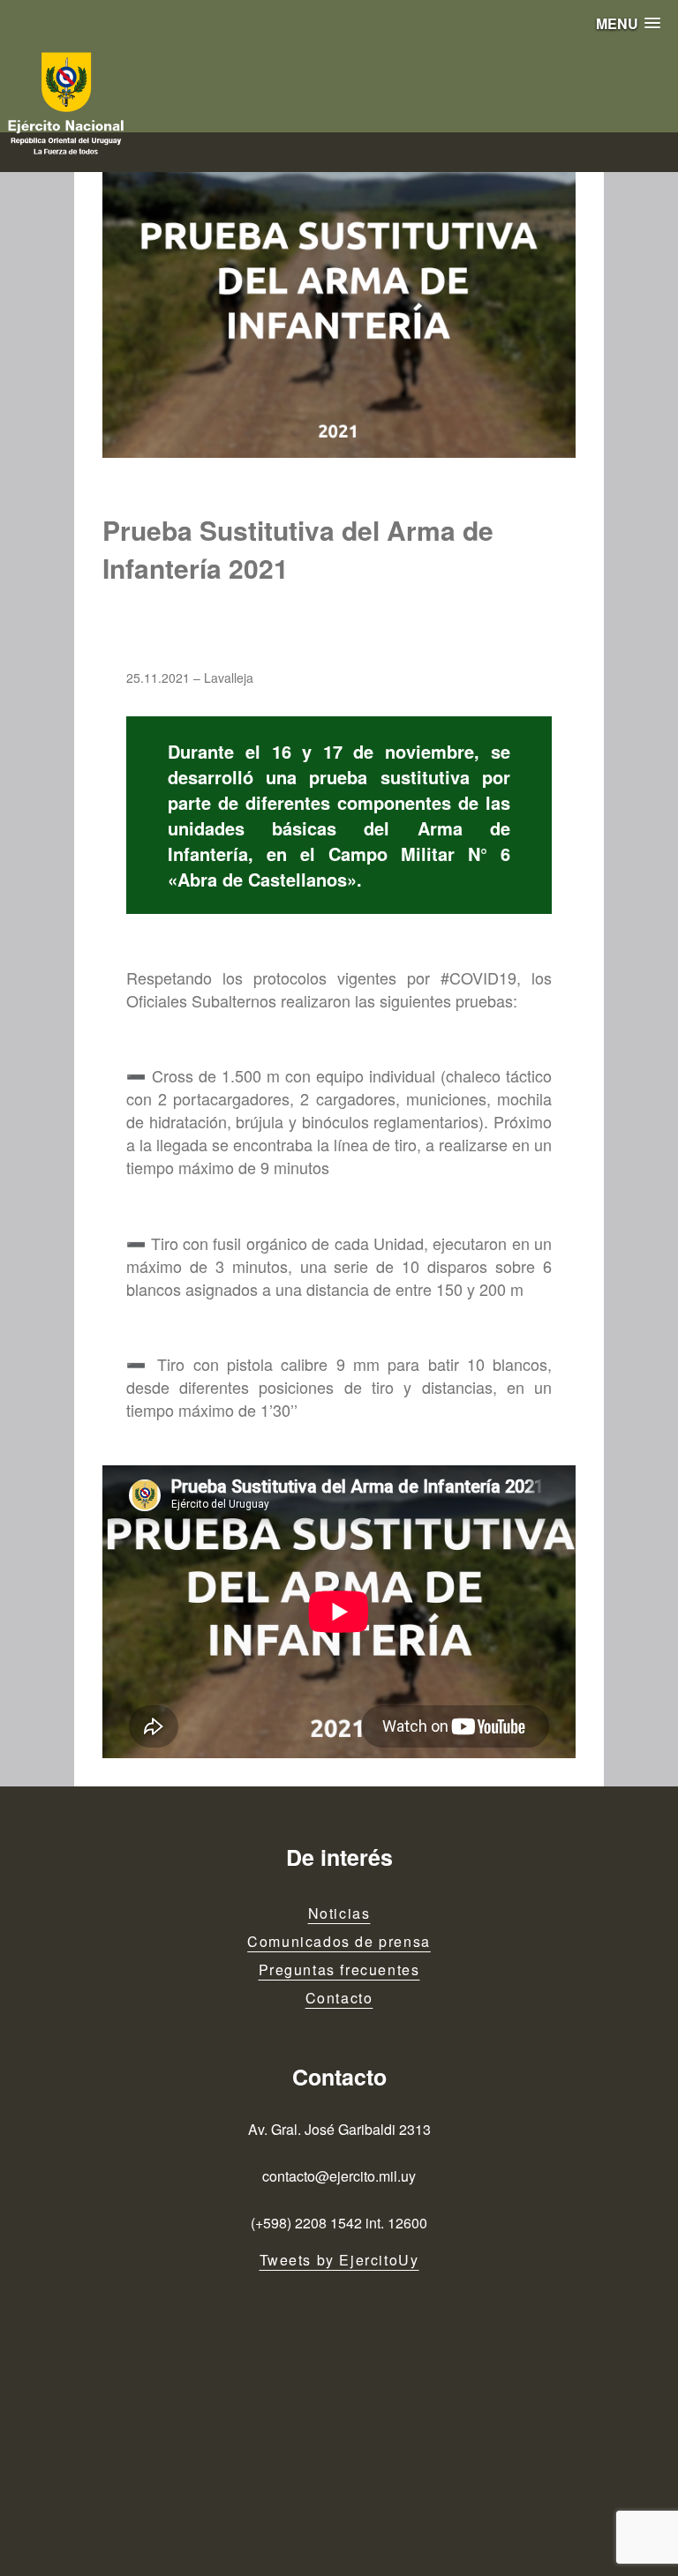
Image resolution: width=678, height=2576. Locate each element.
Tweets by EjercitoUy (339, 2260)
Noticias (339, 1913)
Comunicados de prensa (339, 1941)
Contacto (339, 1998)
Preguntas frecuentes (339, 1969)
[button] (628, 23)
